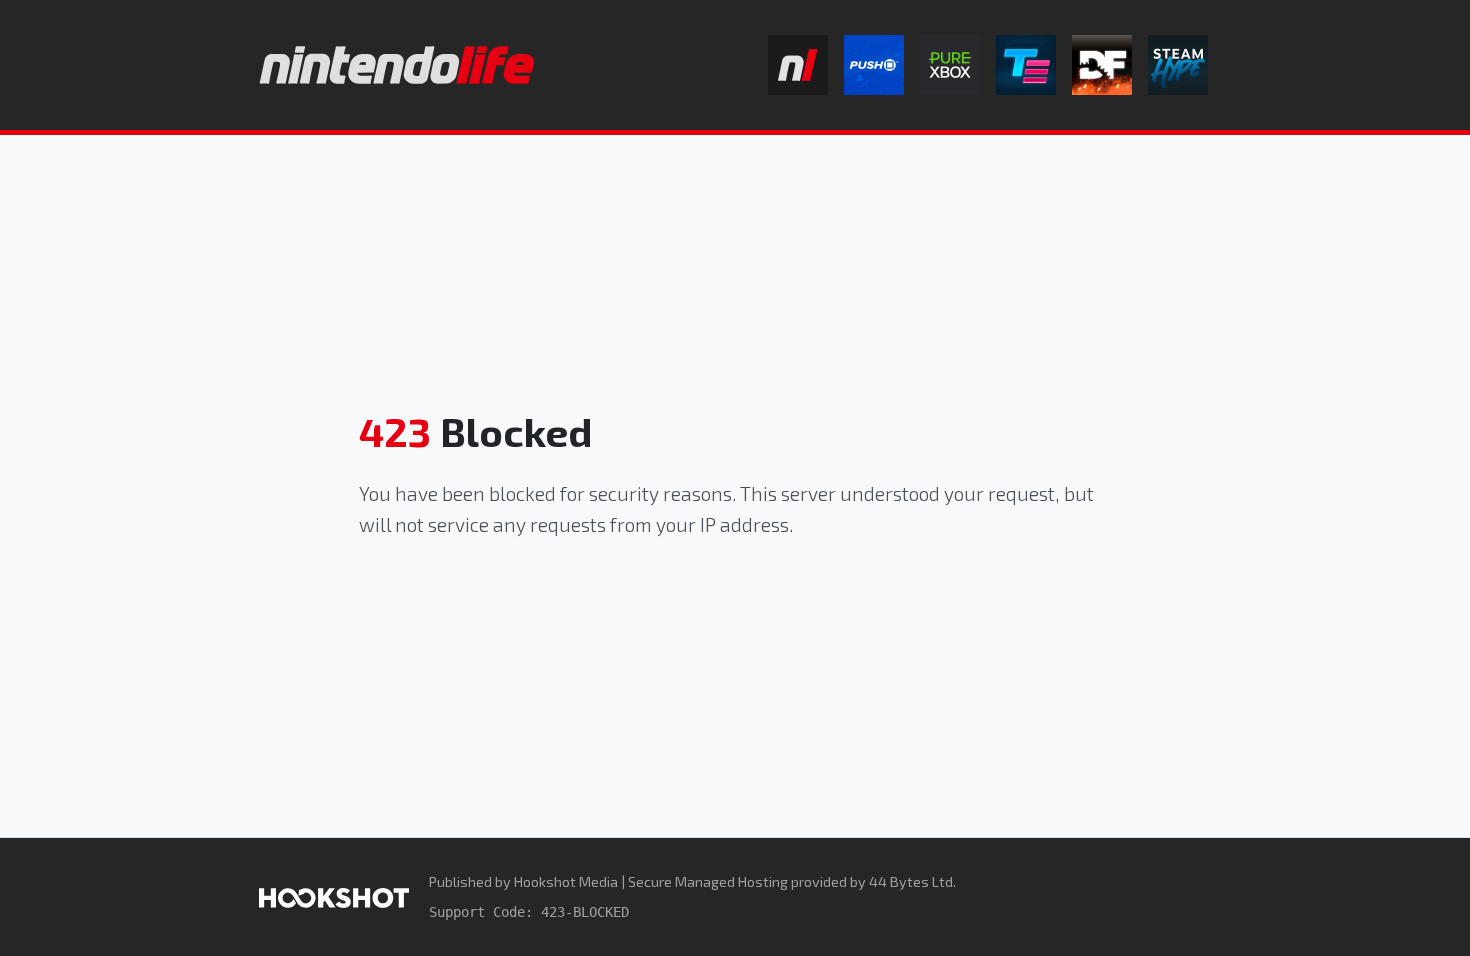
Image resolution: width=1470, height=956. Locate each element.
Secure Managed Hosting (708, 881)
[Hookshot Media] (334, 896)
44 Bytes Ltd (911, 881)
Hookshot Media (566, 881)
